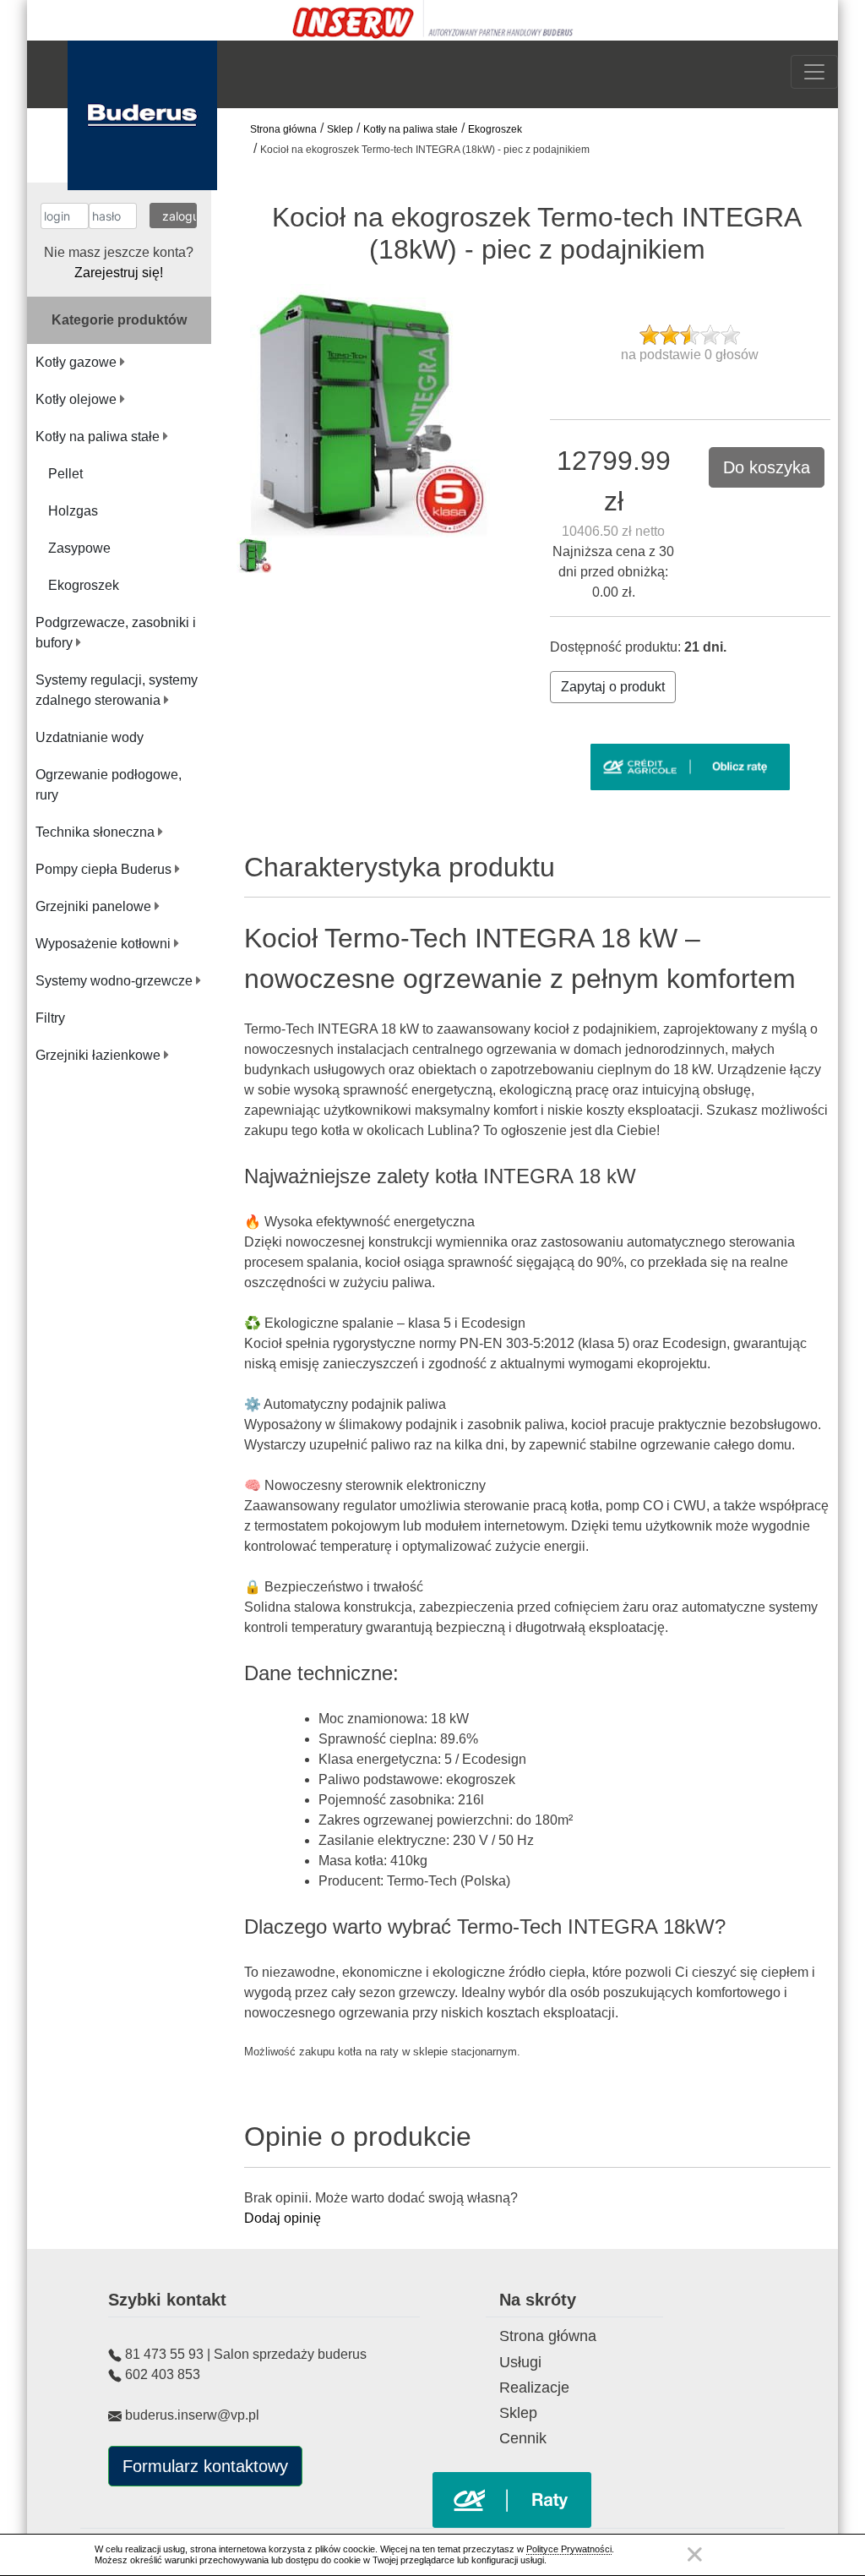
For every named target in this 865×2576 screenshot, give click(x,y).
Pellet (65, 474)
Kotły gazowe (78, 362)
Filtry (50, 1018)
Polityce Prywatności (569, 2549)
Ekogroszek (495, 129)
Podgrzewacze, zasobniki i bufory (116, 633)
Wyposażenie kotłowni (105, 944)
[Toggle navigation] (814, 72)
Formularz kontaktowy (205, 2466)
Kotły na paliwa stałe (411, 129)
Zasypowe (79, 548)
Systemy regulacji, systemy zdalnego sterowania (117, 690)
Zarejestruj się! (119, 273)
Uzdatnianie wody (90, 737)
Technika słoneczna (97, 832)
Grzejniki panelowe (95, 906)
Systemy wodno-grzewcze (116, 981)
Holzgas (73, 511)
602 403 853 (163, 2374)
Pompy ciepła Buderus (105, 869)
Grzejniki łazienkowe (100, 1055)
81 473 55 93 (164, 2354)
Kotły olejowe (78, 399)
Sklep (340, 129)
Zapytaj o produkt (613, 687)
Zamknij (694, 2554)
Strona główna (283, 129)
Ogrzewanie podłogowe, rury (109, 785)
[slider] (690, 335)
